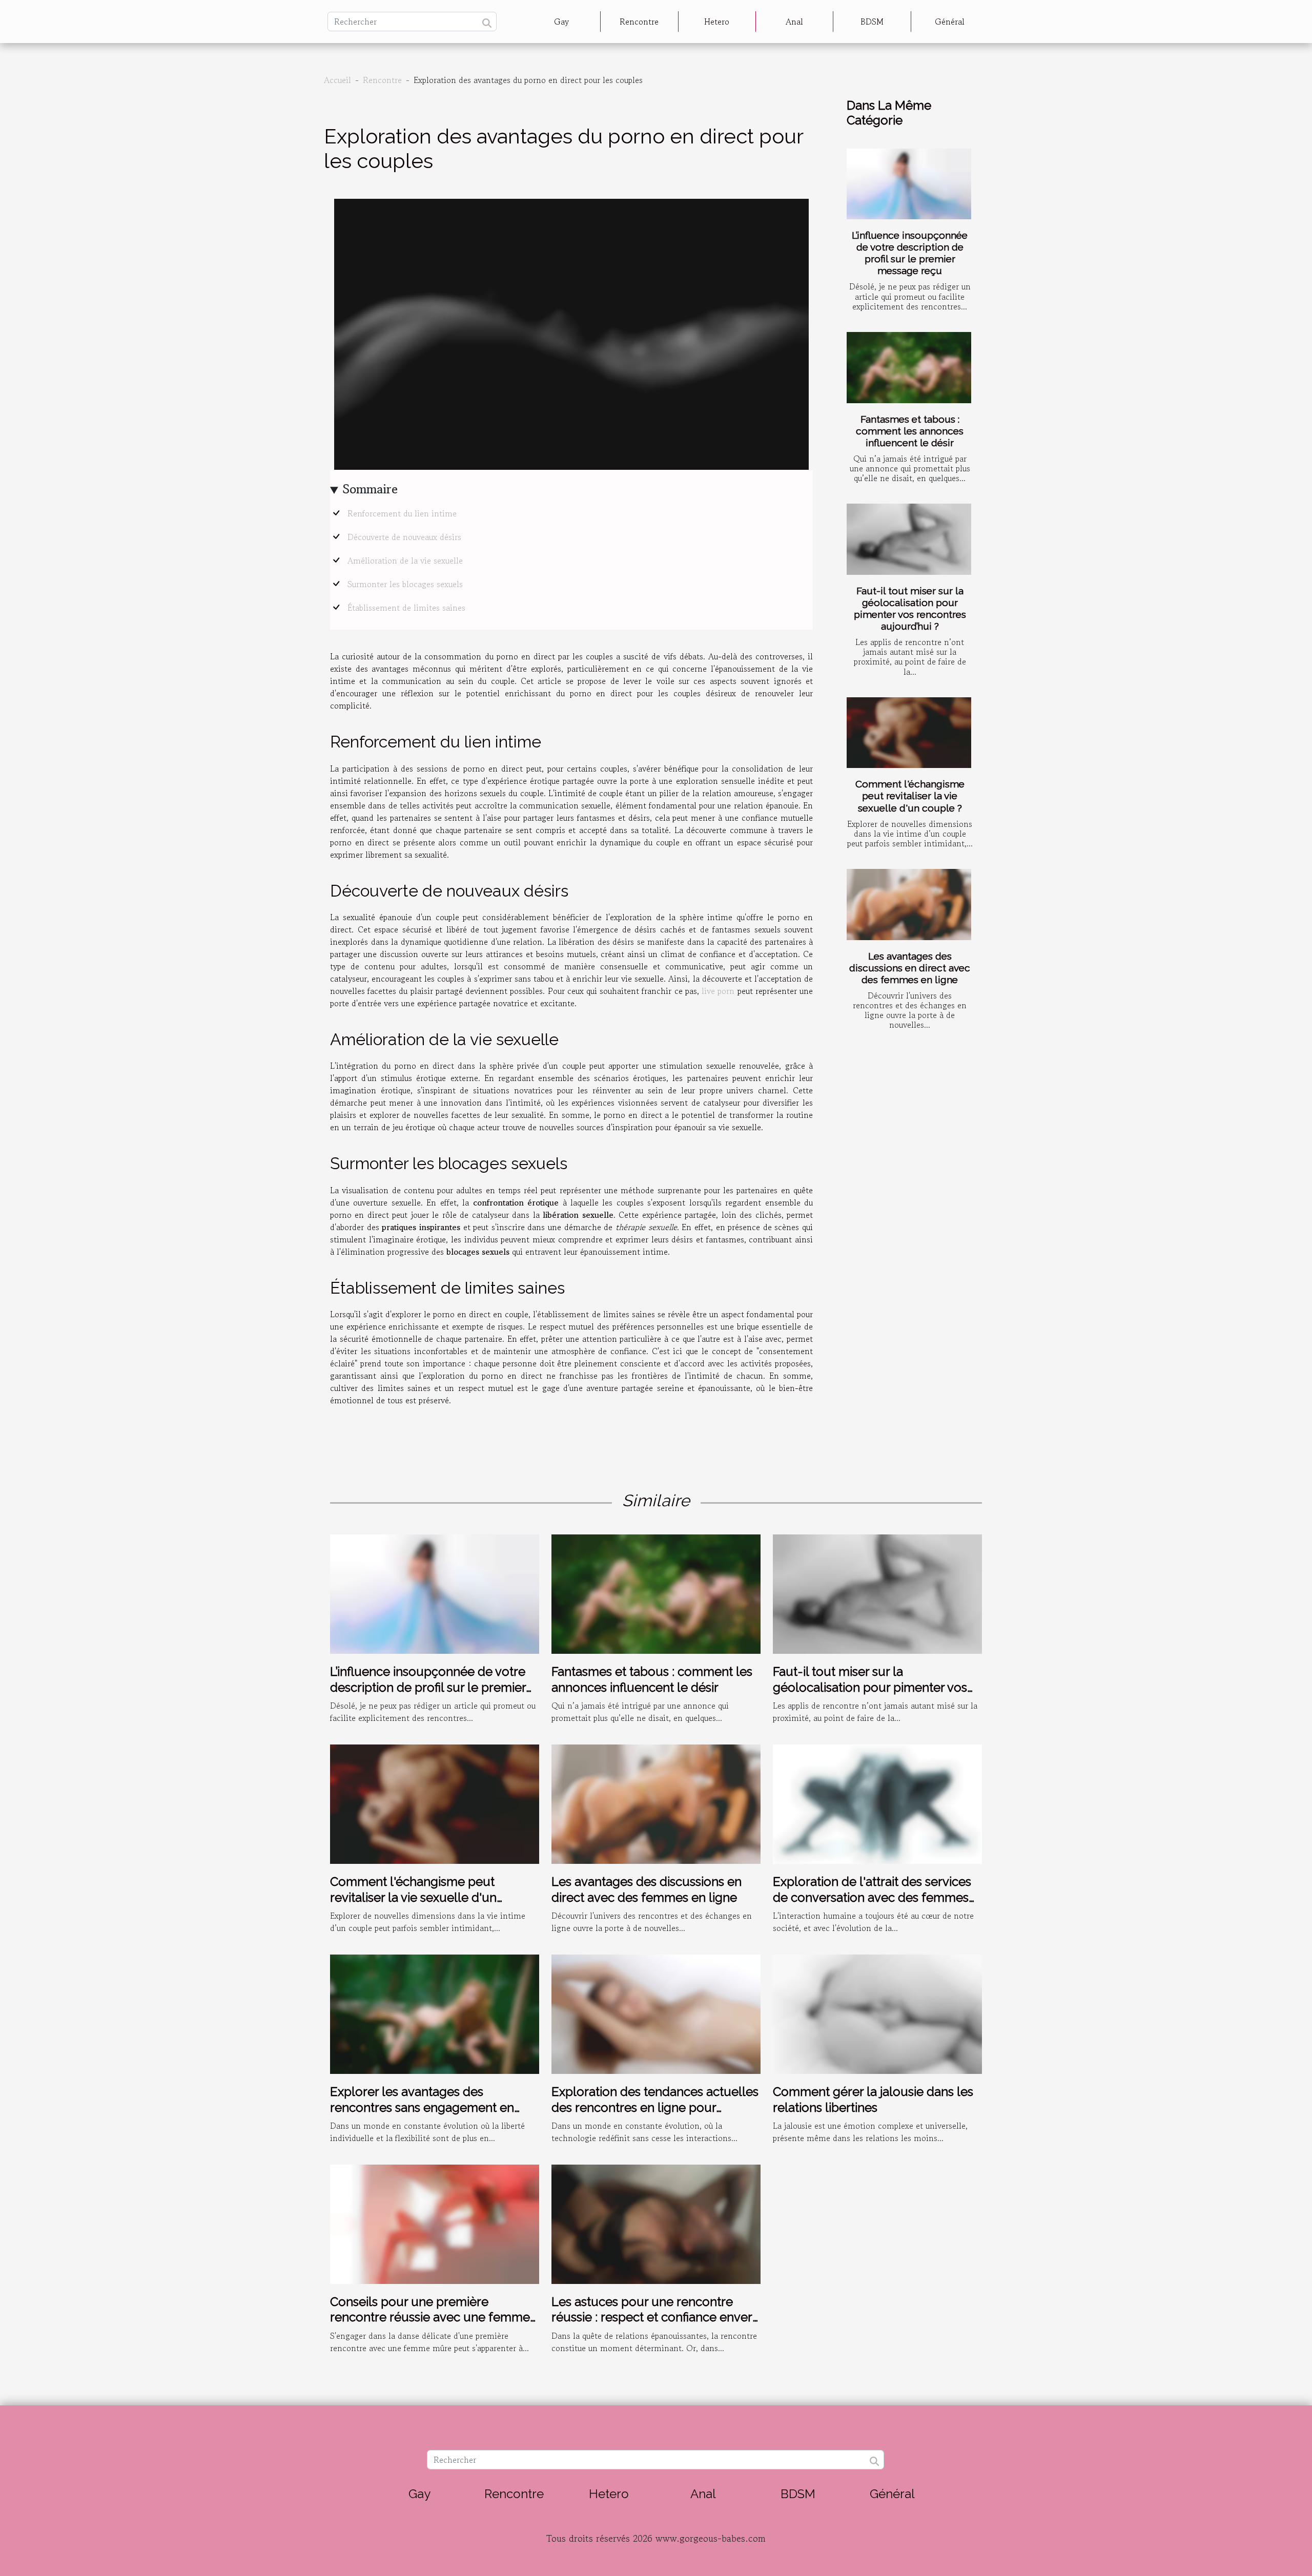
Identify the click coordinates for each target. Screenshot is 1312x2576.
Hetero (717, 22)
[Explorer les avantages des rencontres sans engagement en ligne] (435, 2013)
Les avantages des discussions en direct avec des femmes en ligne (910, 968)
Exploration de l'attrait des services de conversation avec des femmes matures (872, 1897)
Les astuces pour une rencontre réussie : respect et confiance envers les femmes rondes (655, 2317)
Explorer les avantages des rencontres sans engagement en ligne (422, 2107)
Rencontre (639, 22)
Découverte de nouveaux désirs (404, 537)
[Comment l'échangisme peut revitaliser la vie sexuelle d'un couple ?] (909, 733)
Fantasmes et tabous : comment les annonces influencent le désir (910, 431)
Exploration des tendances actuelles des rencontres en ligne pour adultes (655, 2107)
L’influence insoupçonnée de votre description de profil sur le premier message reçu (910, 253)
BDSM (872, 22)
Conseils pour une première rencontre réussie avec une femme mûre (430, 2317)
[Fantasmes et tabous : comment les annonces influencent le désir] (909, 368)
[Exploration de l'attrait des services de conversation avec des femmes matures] (877, 1803)
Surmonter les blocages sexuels (405, 584)
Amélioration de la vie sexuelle (405, 560)
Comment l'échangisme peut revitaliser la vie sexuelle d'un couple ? (910, 796)
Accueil (337, 80)
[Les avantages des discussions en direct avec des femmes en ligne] (909, 905)
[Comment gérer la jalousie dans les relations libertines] (877, 2013)
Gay (561, 22)
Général (950, 22)
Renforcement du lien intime (402, 513)
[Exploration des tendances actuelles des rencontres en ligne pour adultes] (656, 2013)
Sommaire (370, 489)
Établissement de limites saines (406, 608)
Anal (794, 22)
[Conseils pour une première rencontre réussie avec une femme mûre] (435, 2223)
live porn (718, 991)
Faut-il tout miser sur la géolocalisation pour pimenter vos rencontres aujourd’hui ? (910, 608)
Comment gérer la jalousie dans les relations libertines (873, 2099)
